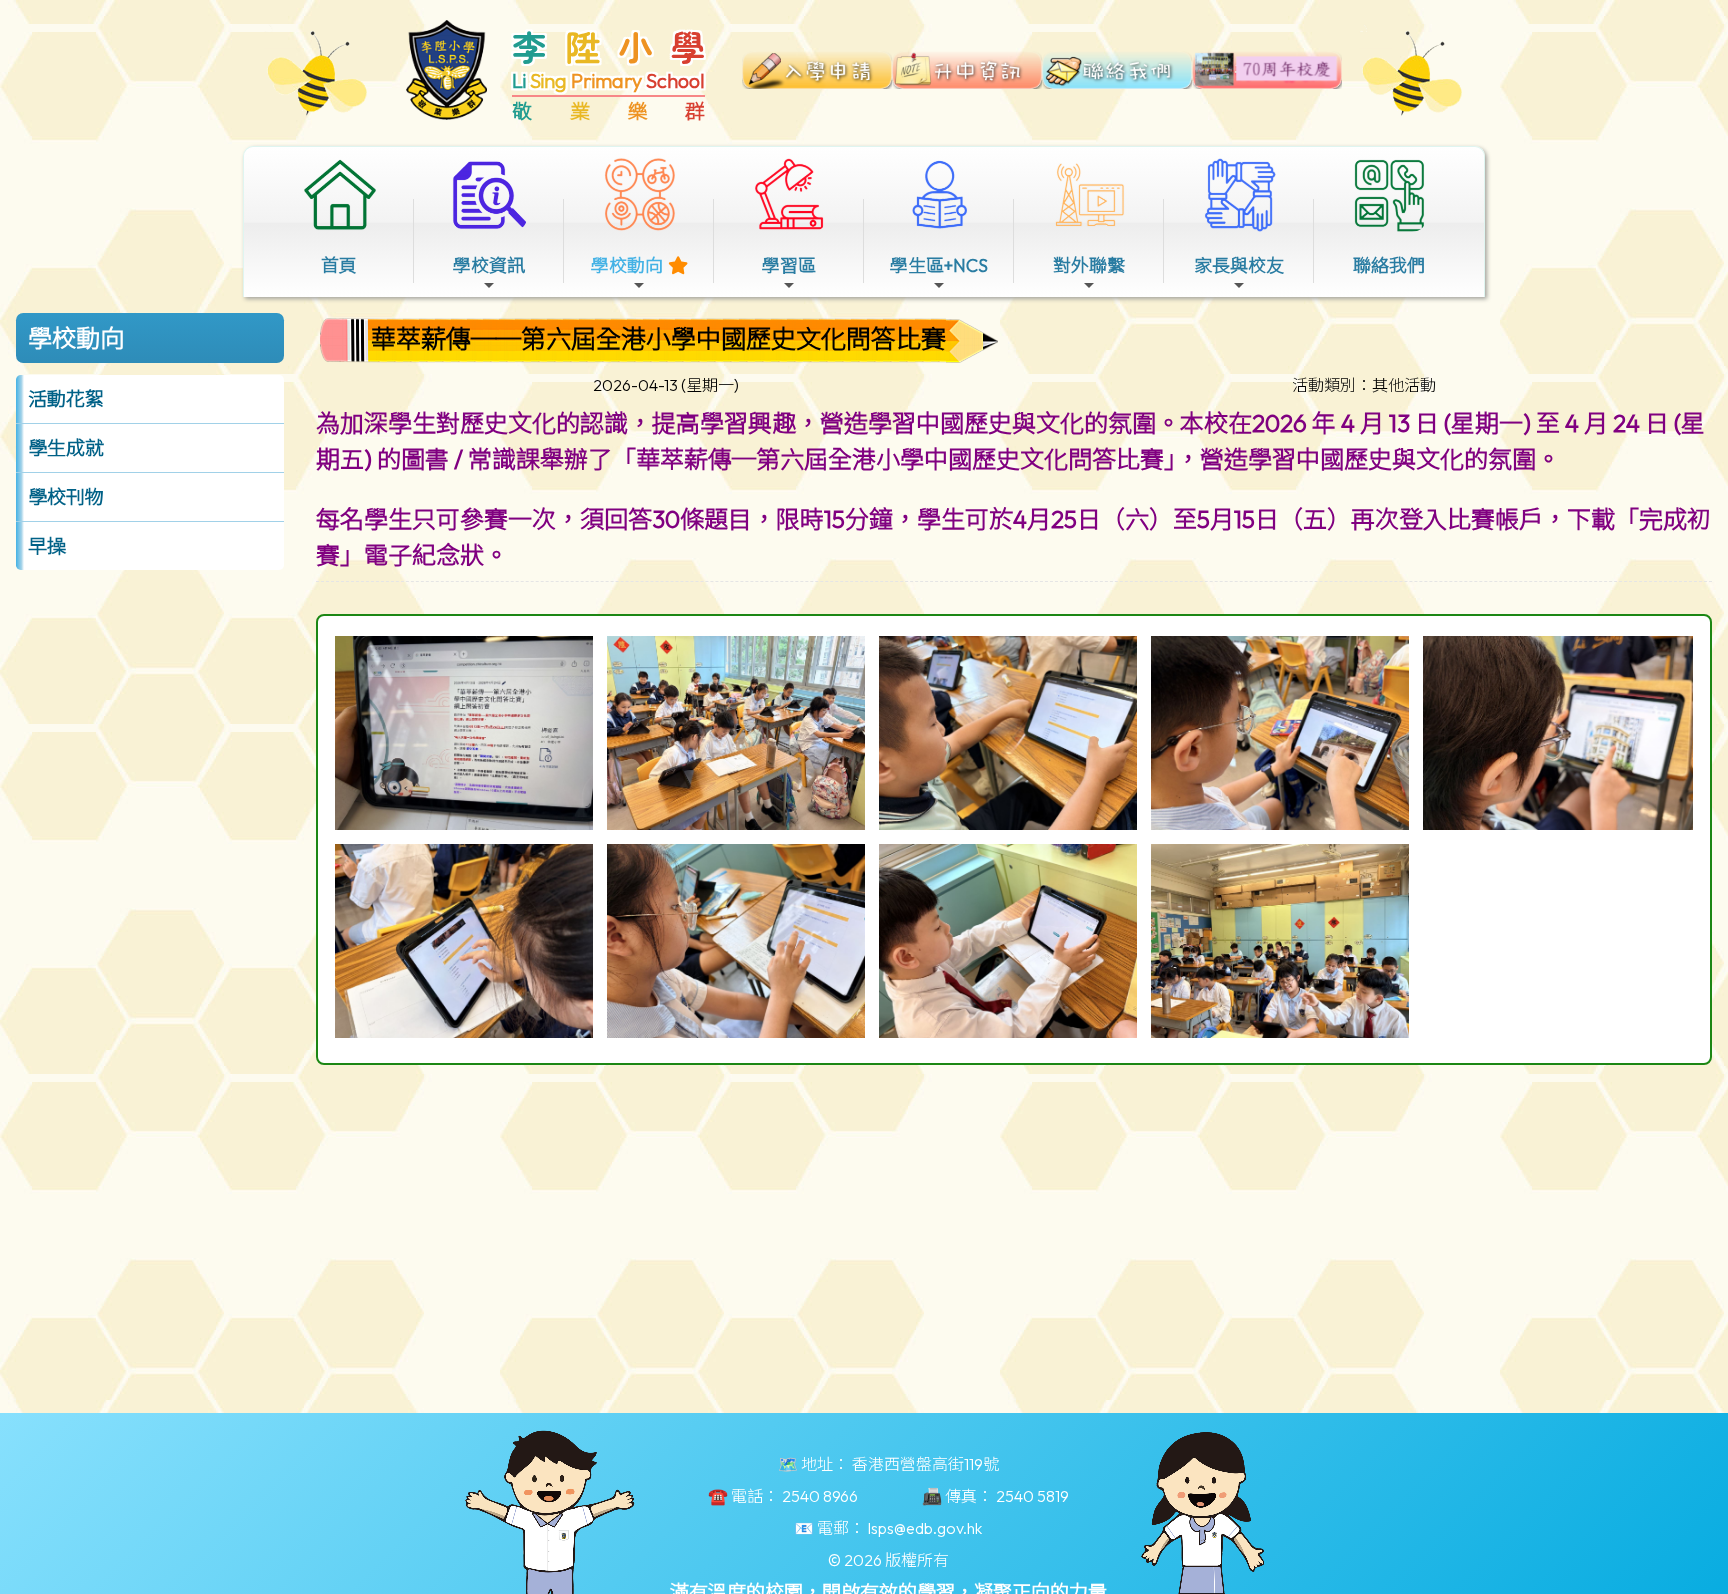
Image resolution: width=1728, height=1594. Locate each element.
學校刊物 (66, 497)
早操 (47, 546)
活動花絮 (66, 399)
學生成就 (66, 448)
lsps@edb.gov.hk (925, 1528)
